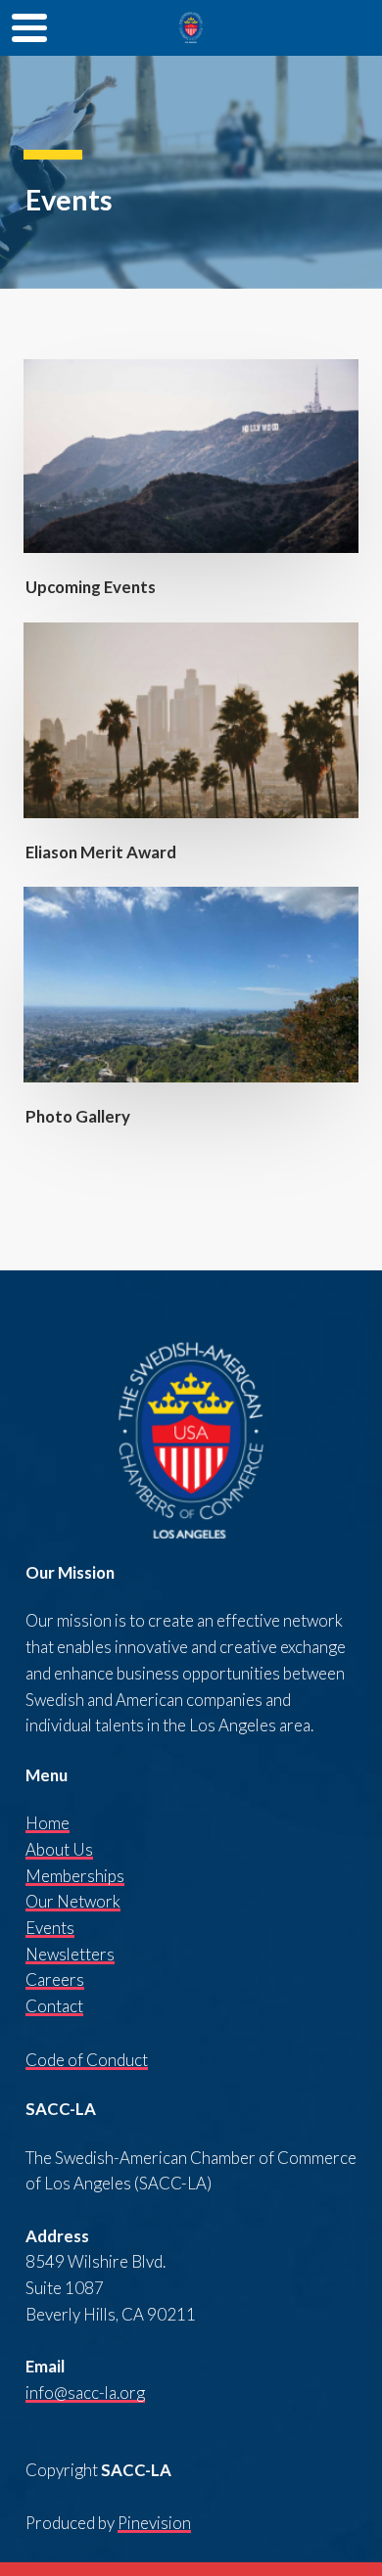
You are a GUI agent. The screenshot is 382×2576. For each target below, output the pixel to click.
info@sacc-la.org (85, 2392)
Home (48, 1823)
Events (50, 1928)
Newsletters (70, 1954)
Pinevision (154, 2523)
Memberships (75, 1876)
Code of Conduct (87, 2060)
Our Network (73, 1901)
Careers (55, 1979)
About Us (59, 1849)
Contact (54, 2006)
